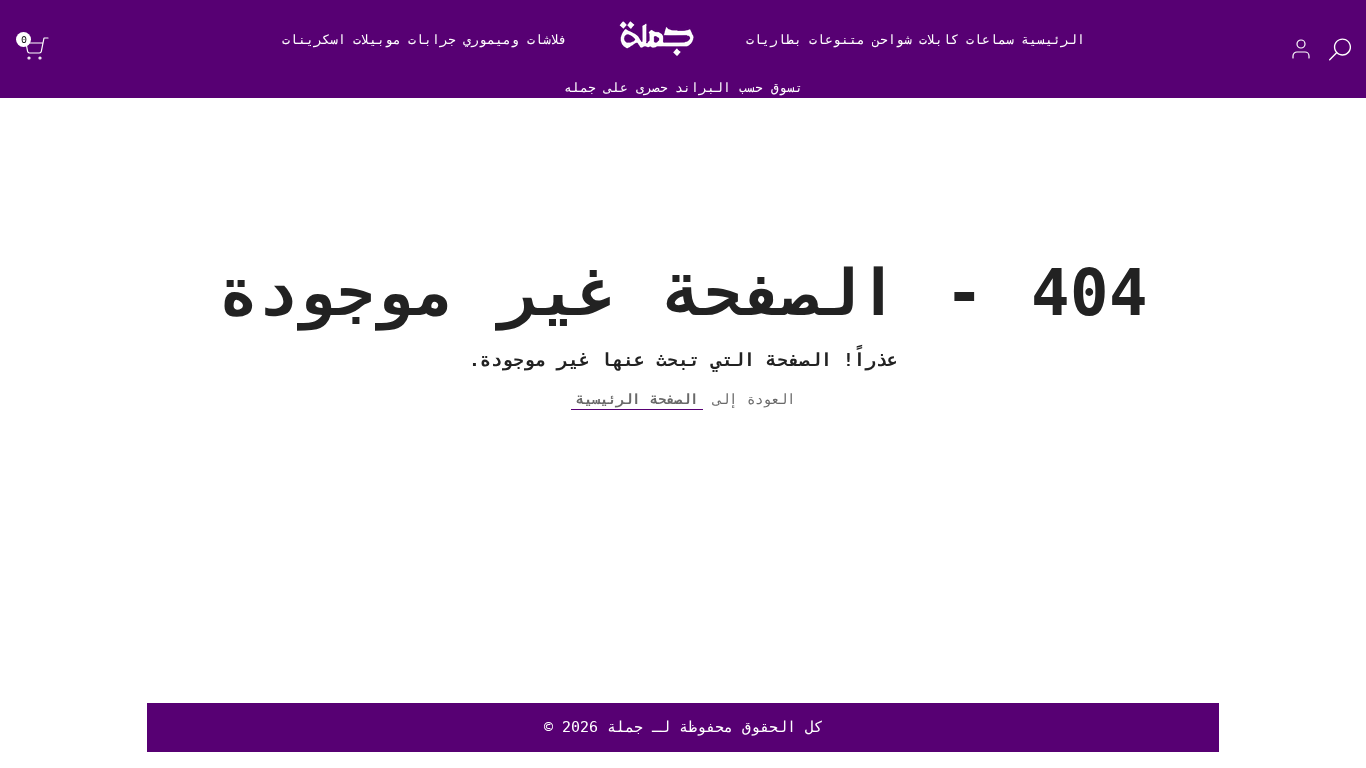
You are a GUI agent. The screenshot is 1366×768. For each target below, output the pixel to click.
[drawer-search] (1340, 49)
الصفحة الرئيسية (637, 399)
